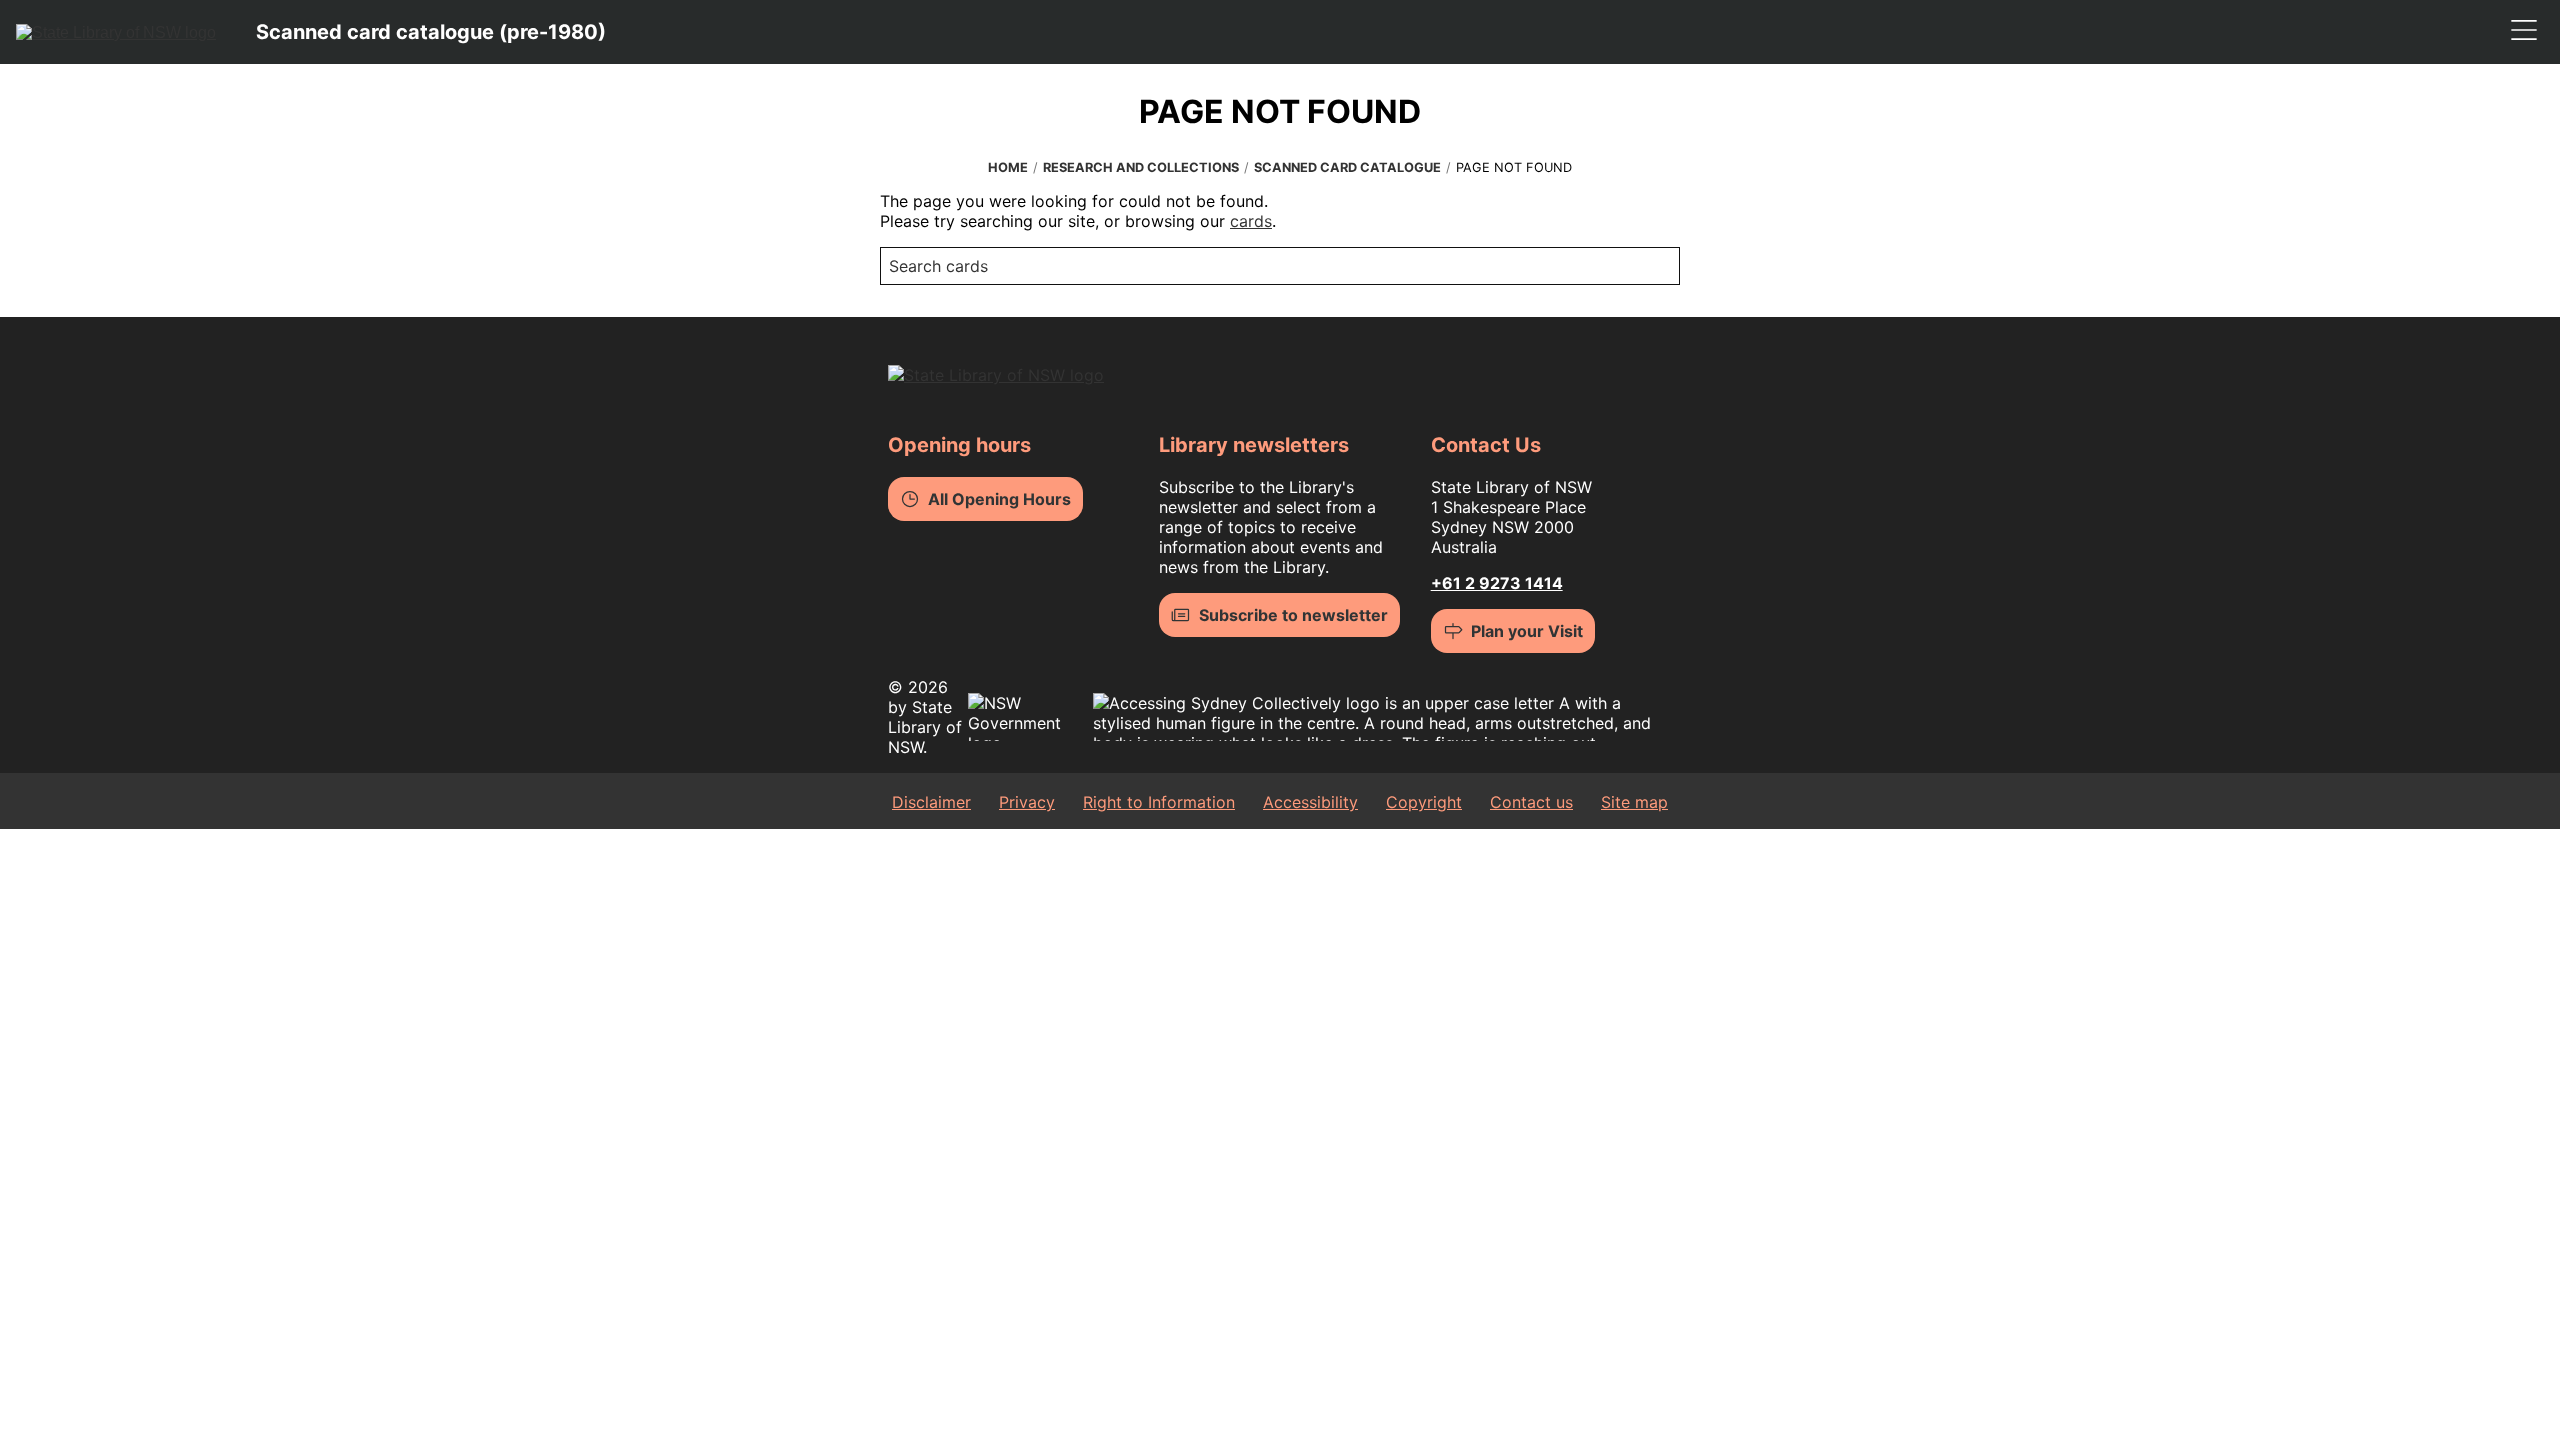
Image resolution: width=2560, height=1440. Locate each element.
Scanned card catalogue (1347, 167)
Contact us (1531, 802)
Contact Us (1486, 445)
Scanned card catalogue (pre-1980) (431, 32)
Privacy (1027, 802)
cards (1251, 221)
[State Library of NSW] (116, 32)
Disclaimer (931, 802)
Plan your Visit (1527, 631)
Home (1008, 167)
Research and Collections (1141, 167)
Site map (1634, 802)
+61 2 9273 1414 (1497, 583)
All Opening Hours (999, 499)
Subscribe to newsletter (1293, 615)
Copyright (1424, 802)
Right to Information (1159, 802)
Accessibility (1310, 802)
